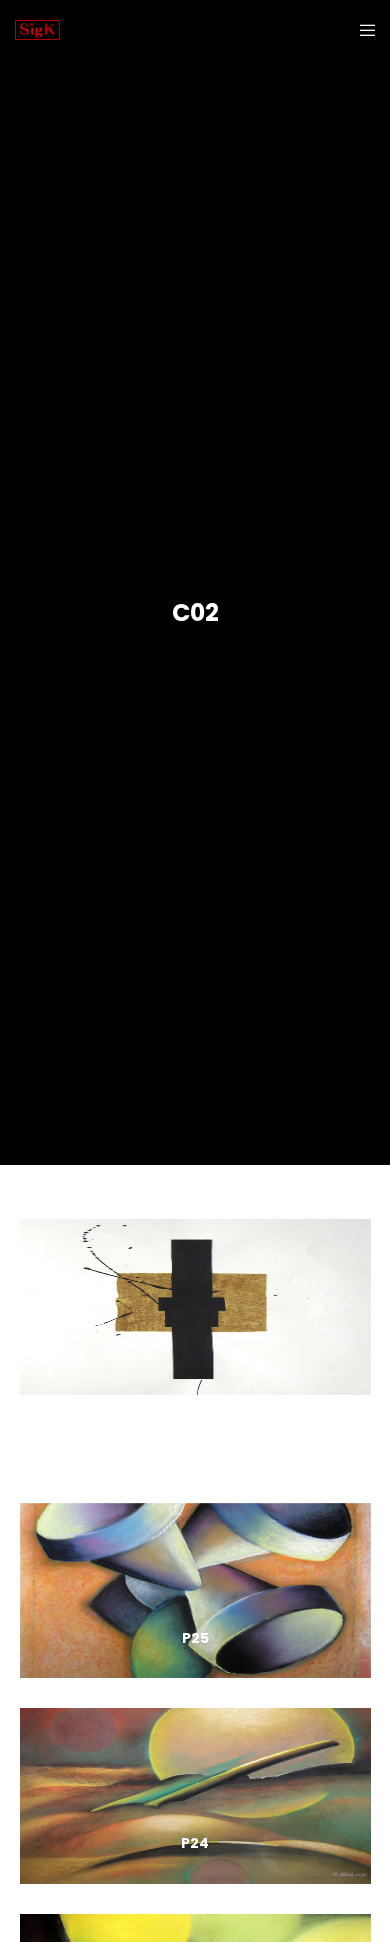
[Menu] (361, 30)
